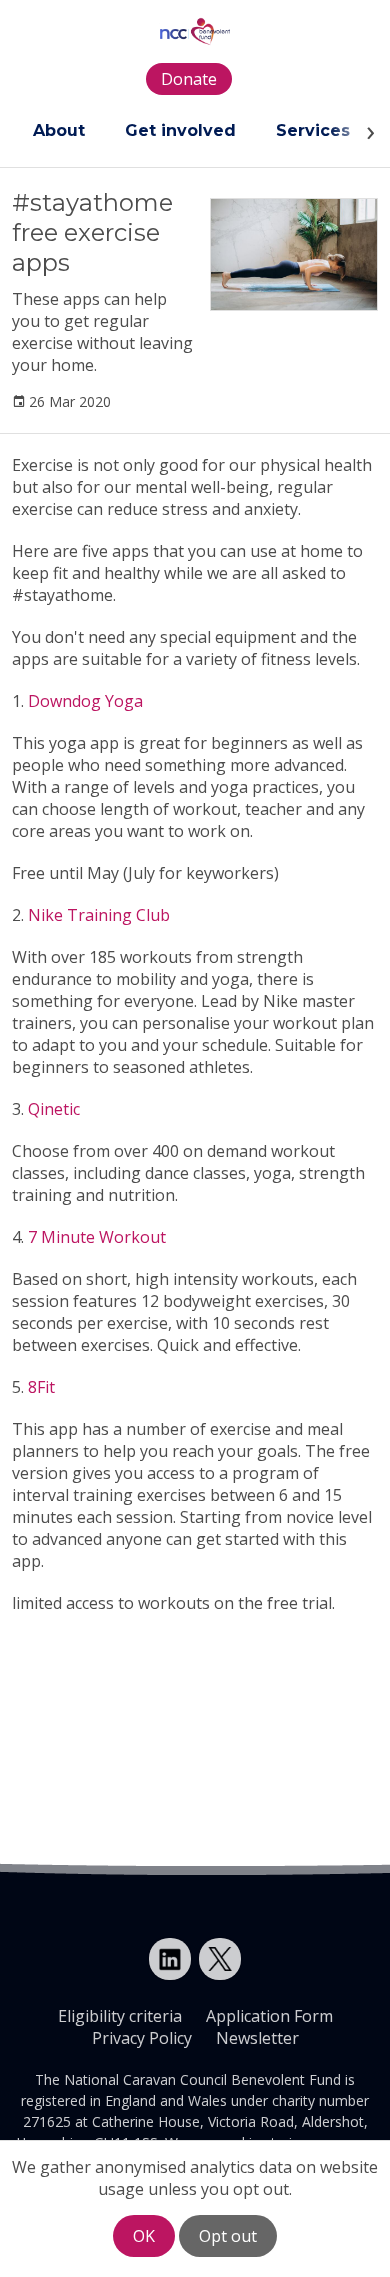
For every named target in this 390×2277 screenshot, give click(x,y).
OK (144, 2236)
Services (313, 130)
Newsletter (257, 2038)
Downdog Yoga (85, 701)
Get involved (180, 130)
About (59, 130)
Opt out (228, 2236)
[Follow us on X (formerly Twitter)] (220, 1959)
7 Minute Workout (97, 1237)
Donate (189, 79)
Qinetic (54, 1109)
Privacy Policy (142, 2038)
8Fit (41, 1387)
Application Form (269, 2016)
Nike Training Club (99, 915)
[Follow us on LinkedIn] (170, 1959)
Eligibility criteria (120, 2016)
